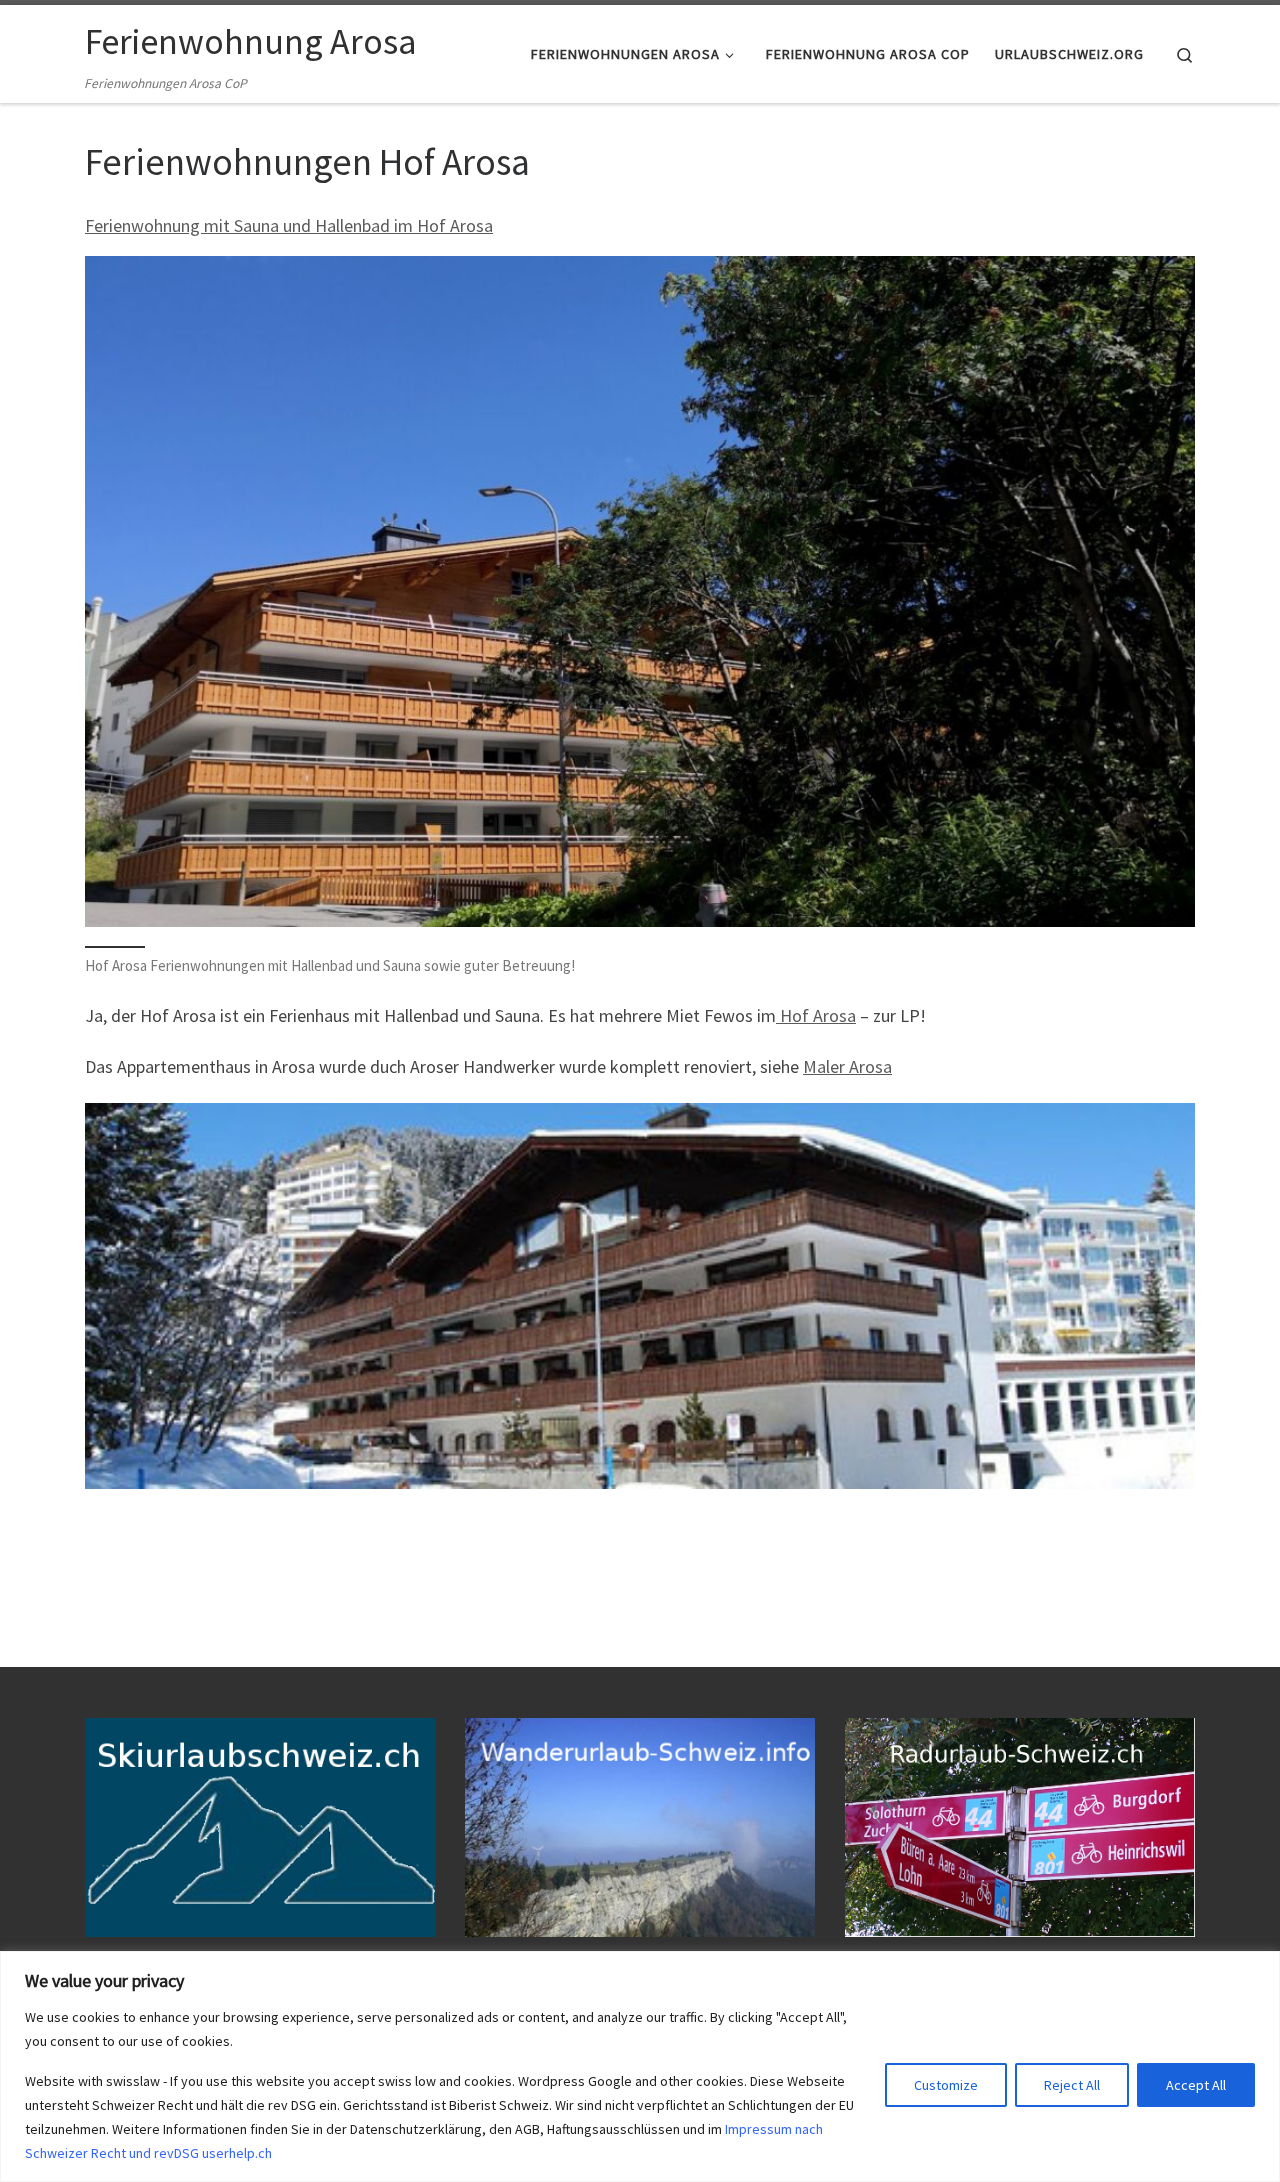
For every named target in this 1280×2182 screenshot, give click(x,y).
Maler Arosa (847, 1066)
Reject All (1072, 2085)
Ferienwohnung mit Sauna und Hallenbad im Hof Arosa (289, 225)
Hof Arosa (816, 1015)
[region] (640, 2066)
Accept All (1196, 2085)
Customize (946, 2085)
